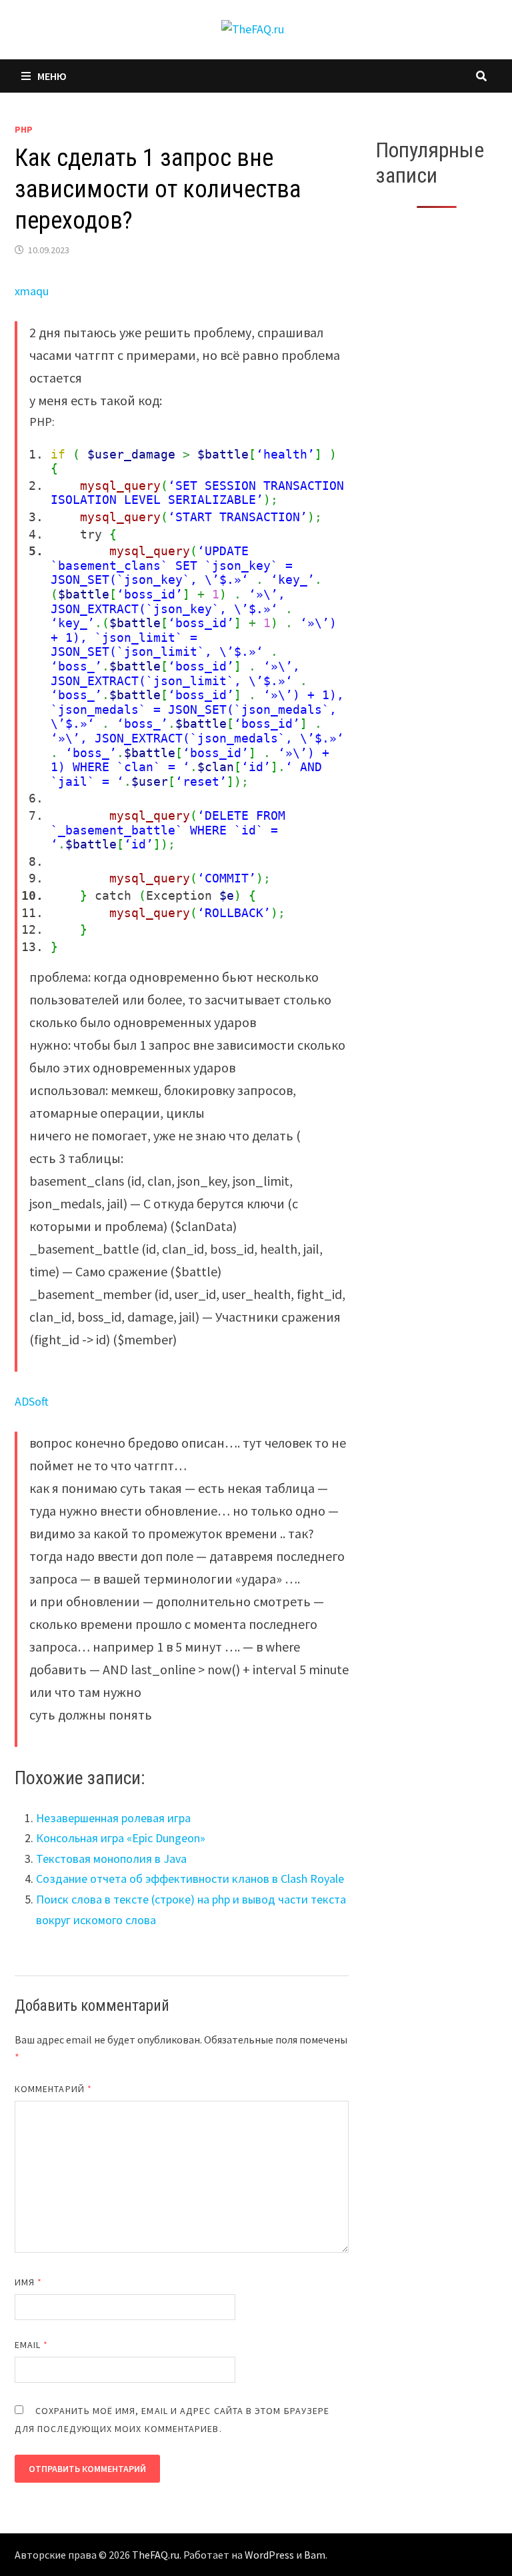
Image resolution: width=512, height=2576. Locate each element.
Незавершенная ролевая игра (113, 1818)
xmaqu (32, 291)
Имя (28, 2282)
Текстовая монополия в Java (111, 1859)
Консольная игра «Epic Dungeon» (121, 1838)
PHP (24, 129)
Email (32, 2345)
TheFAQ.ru (156, 2555)
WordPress (269, 2555)
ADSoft (32, 1401)
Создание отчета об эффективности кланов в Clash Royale (190, 1879)
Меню (52, 76)
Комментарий (53, 2089)
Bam (315, 2555)
